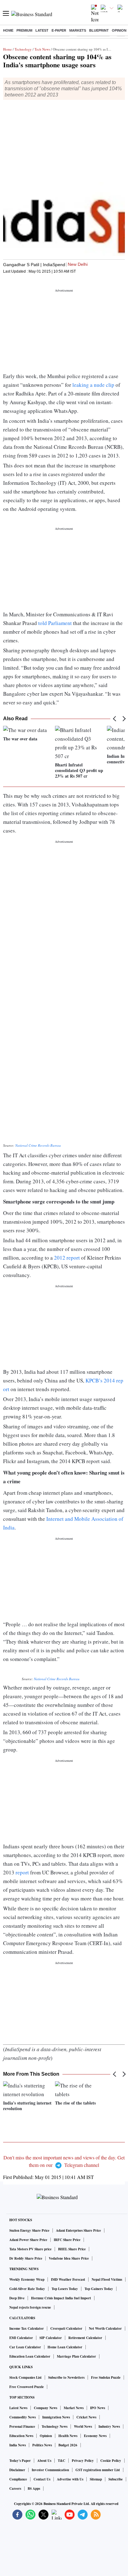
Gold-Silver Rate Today (27, 2289)
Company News (46, 2408)
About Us (44, 2461)
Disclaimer (17, 2470)
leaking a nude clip (93, 385)
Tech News (42, 49)
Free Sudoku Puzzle (106, 2377)
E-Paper (59, 30)
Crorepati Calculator (66, 2328)
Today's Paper (20, 2461)
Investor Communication (50, 2470)
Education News (21, 2436)
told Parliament (55, 623)
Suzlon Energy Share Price (29, 2230)
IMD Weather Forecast (68, 2279)
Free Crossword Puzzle (27, 2387)
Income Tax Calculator (27, 2328)
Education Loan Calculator (30, 2356)
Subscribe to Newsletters (66, 2377)
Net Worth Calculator (105, 2328)
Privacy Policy (83, 2461)
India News (18, 2445)
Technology (23, 49)
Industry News (109, 2426)
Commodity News (23, 2417)
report (22, 1872)
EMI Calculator (21, 2338)
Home (8, 30)
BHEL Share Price (72, 2249)
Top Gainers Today (99, 2289)
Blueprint (99, 30)
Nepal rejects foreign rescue (30, 2307)
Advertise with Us (70, 2479)
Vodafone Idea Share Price (69, 2258)
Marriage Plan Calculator (76, 2356)
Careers (15, 2489)
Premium (24, 30)
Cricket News (86, 2417)
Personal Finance (22, 2426)
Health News (68, 2436)
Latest (42, 30)
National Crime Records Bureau (38, 1145)
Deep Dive (17, 2298)
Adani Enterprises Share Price (78, 2230)
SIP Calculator (51, 2338)
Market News (74, 2408)
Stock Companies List (25, 2377)
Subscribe (116, 2479)
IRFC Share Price (67, 2240)
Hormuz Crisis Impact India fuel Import (61, 2298)
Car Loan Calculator (25, 2347)
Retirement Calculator (85, 2338)
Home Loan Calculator (65, 2347)
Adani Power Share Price (28, 2240)
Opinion (119, 30)
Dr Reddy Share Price (26, 2258)
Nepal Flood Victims (107, 2279)
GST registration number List (98, 2470)
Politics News (42, 2445)
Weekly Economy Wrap (27, 2279)
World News (83, 2426)
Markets (78, 30)
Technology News (55, 2426)
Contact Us (42, 2479)
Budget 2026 (68, 2445)
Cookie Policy (111, 2461)
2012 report (67, 1258)
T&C (62, 2461)
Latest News (18, 2408)
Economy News (95, 2436)
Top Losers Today (65, 2289)
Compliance (18, 2479)
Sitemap (96, 2479)
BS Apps (34, 2489)
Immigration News (56, 2417)
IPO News (98, 2408)
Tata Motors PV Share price (30, 2249)
